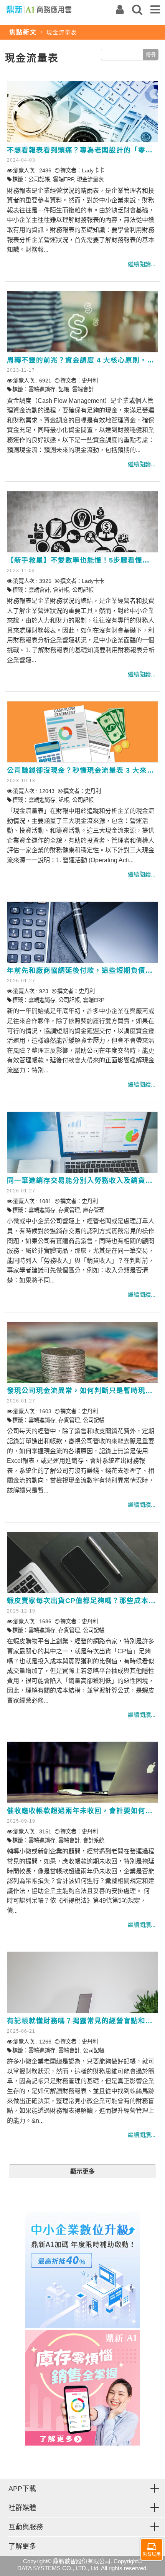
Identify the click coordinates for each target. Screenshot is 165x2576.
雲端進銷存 (42, 389)
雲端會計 (83, 389)
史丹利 (90, 381)
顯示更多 (82, 2171)
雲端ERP (63, 179)
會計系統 (94, 1840)
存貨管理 (69, 1210)
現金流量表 (90, 179)
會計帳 (61, 590)
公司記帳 (39, 179)
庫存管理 (94, 1210)
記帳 (64, 389)
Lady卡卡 (93, 170)
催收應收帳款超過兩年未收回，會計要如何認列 (83, 1811)
